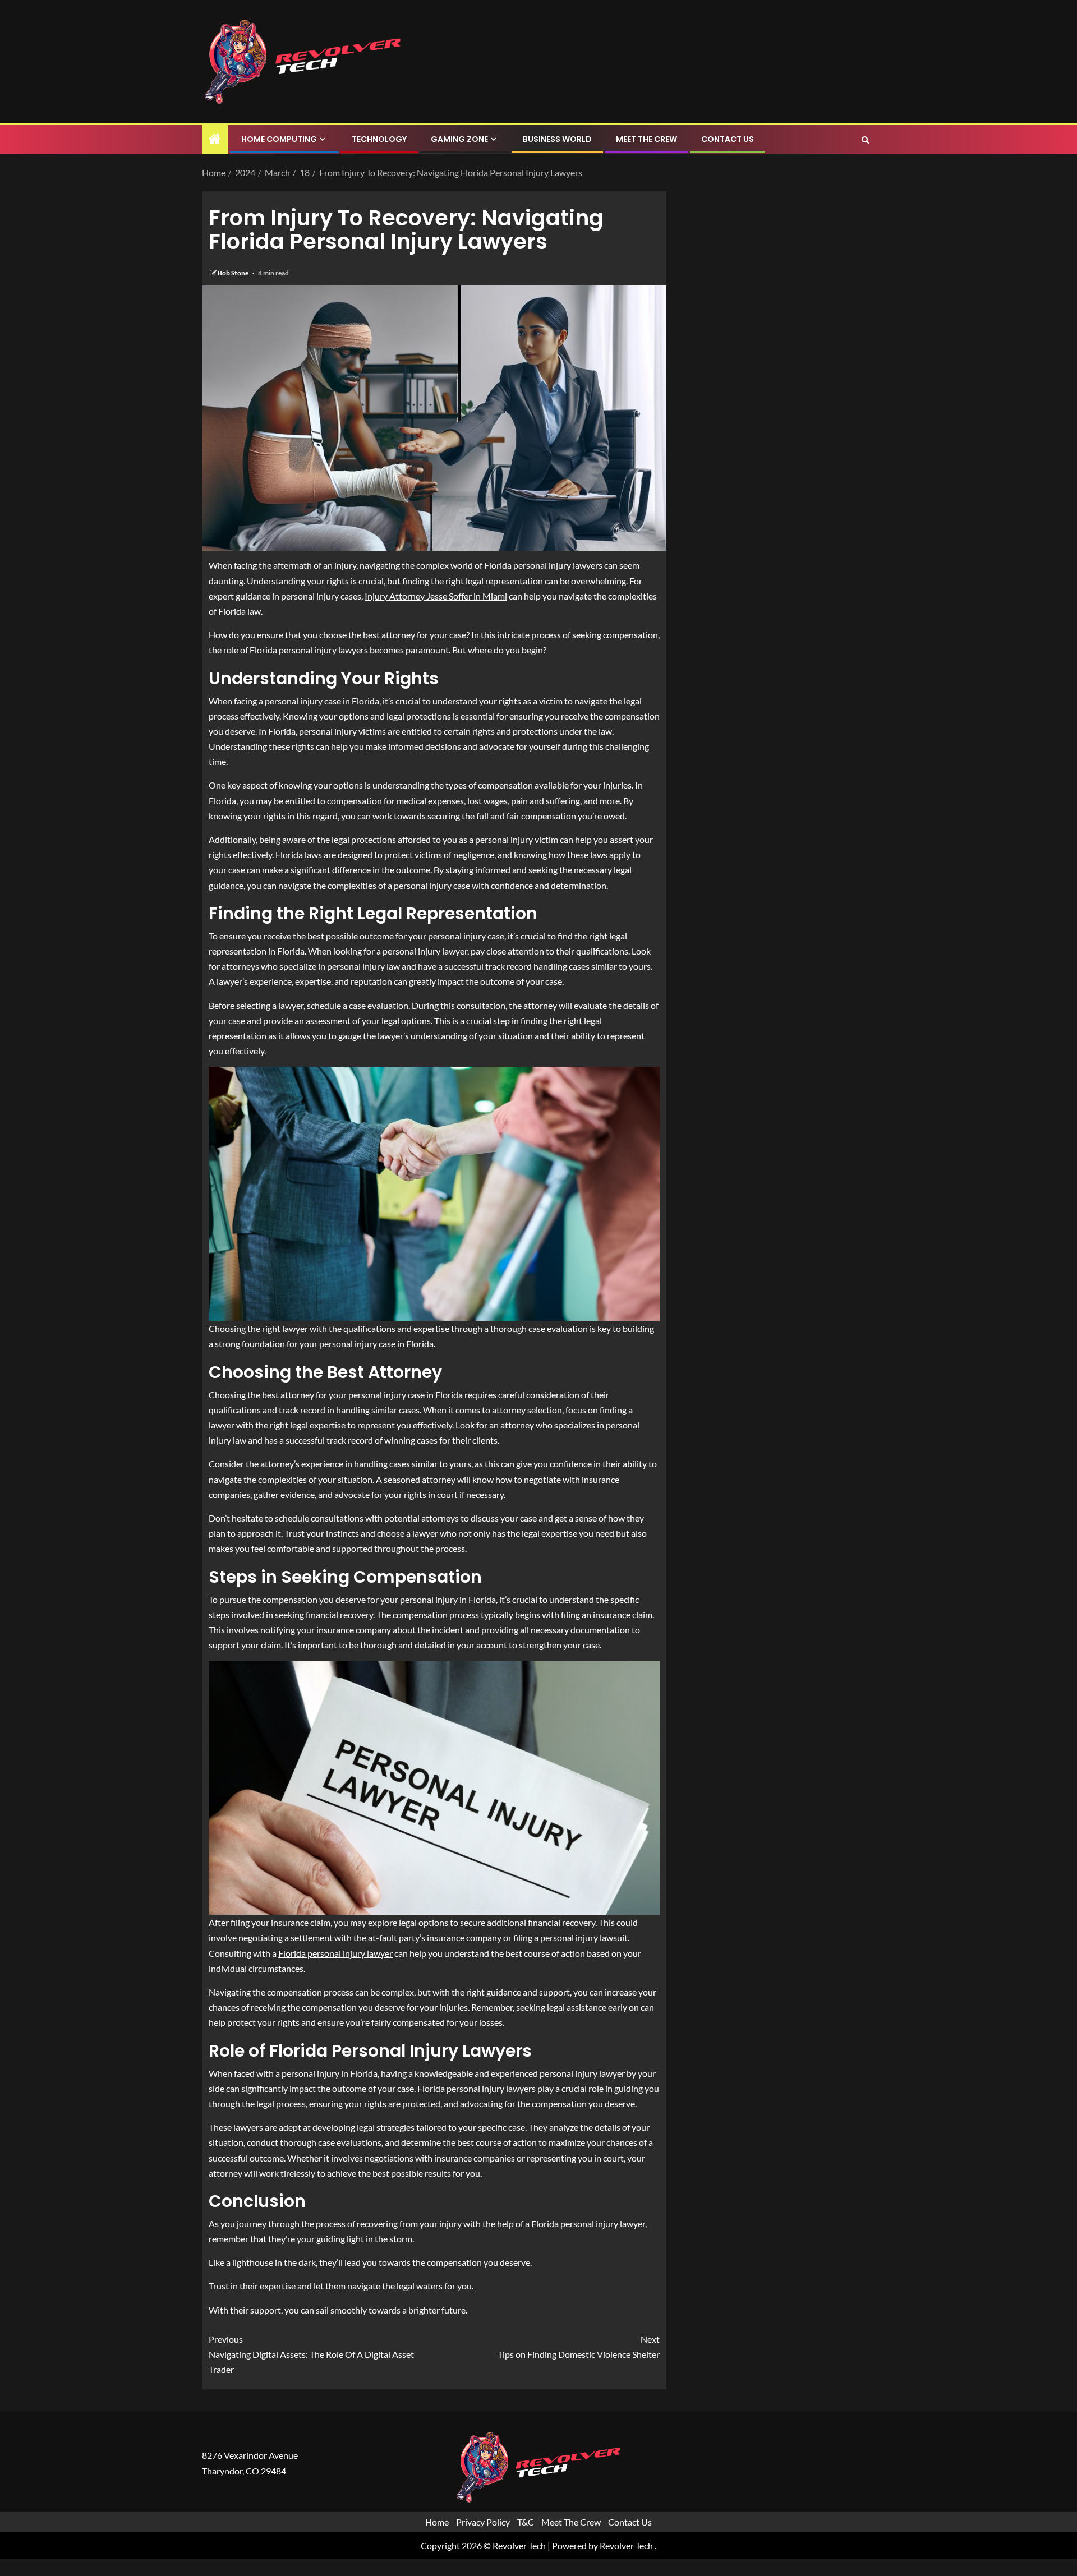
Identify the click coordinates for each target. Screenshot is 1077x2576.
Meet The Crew (646, 139)
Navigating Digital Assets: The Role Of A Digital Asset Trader (311, 2354)
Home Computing (279, 139)
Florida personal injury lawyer (335, 1953)
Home (437, 2522)
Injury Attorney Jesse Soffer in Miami (436, 596)
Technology (379, 139)
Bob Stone (234, 273)
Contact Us (728, 139)
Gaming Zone (459, 139)
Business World (557, 139)
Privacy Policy (483, 2522)
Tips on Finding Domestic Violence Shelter (579, 2347)
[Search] (865, 140)
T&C (526, 2522)
